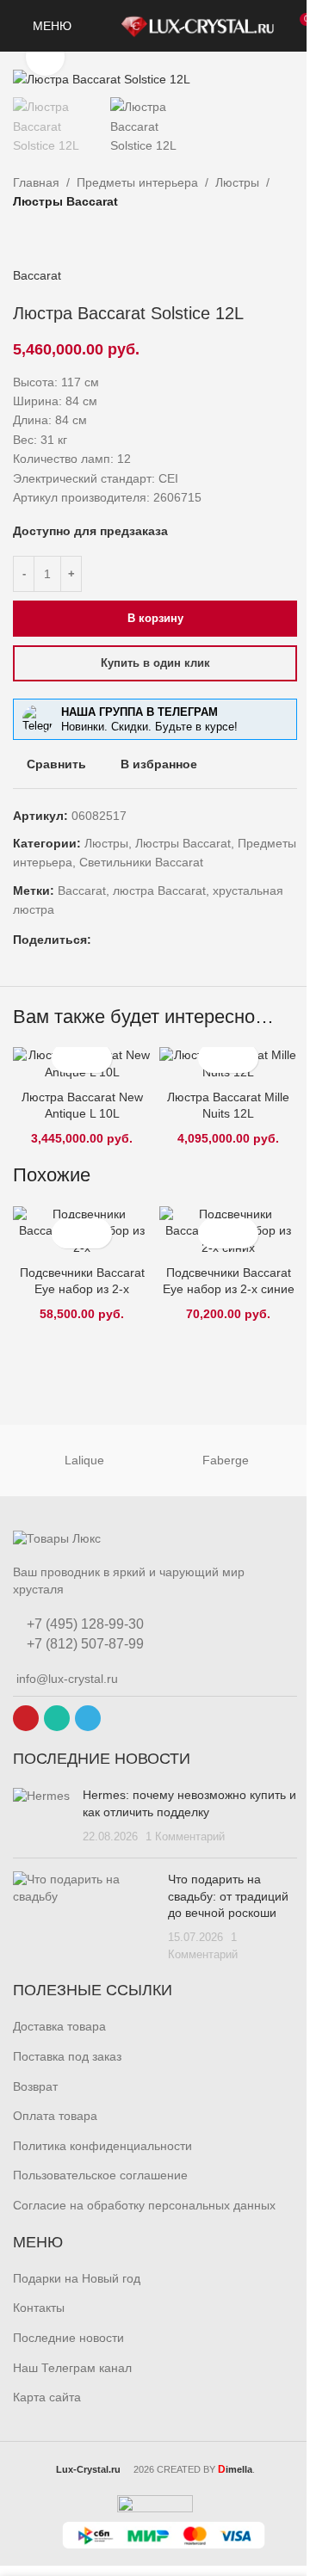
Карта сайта (47, 2397)
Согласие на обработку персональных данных (144, 2205)
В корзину (155, 618)
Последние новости (68, 2338)
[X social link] (102, 940)
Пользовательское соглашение (100, 2175)
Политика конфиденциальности (102, 2146)
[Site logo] (197, 25)
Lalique (84, 1460)
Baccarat (37, 275)
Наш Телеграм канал (72, 2368)
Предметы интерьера (137, 182)
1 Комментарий (185, 1837)
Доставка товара (59, 2026)
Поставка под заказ (67, 2056)
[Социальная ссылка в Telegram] (164, 940)
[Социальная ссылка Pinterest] (122, 940)
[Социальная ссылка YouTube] (26, 1718)
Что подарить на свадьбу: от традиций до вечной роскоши (228, 1896)
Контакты (39, 2308)
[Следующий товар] (65, 238)
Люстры (237, 182)
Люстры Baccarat (65, 201)
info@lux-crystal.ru (65, 1679)
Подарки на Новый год (77, 2278)
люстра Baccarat (159, 891)
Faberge (226, 1460)
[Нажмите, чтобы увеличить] (45, 57)
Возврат (35, 2086)
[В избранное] (97, 1058)
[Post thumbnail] (41, 1816)
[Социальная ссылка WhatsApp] (143, 940)
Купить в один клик (155, 663)
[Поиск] (96, 26)
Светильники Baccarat (141, 862)
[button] (67, 1058)
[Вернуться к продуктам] (44, 238)
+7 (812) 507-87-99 (84, 1644)
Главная (36, 182)
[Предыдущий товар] (23, 238)
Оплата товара (55, 2116)
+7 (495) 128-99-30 (84, 1624)
